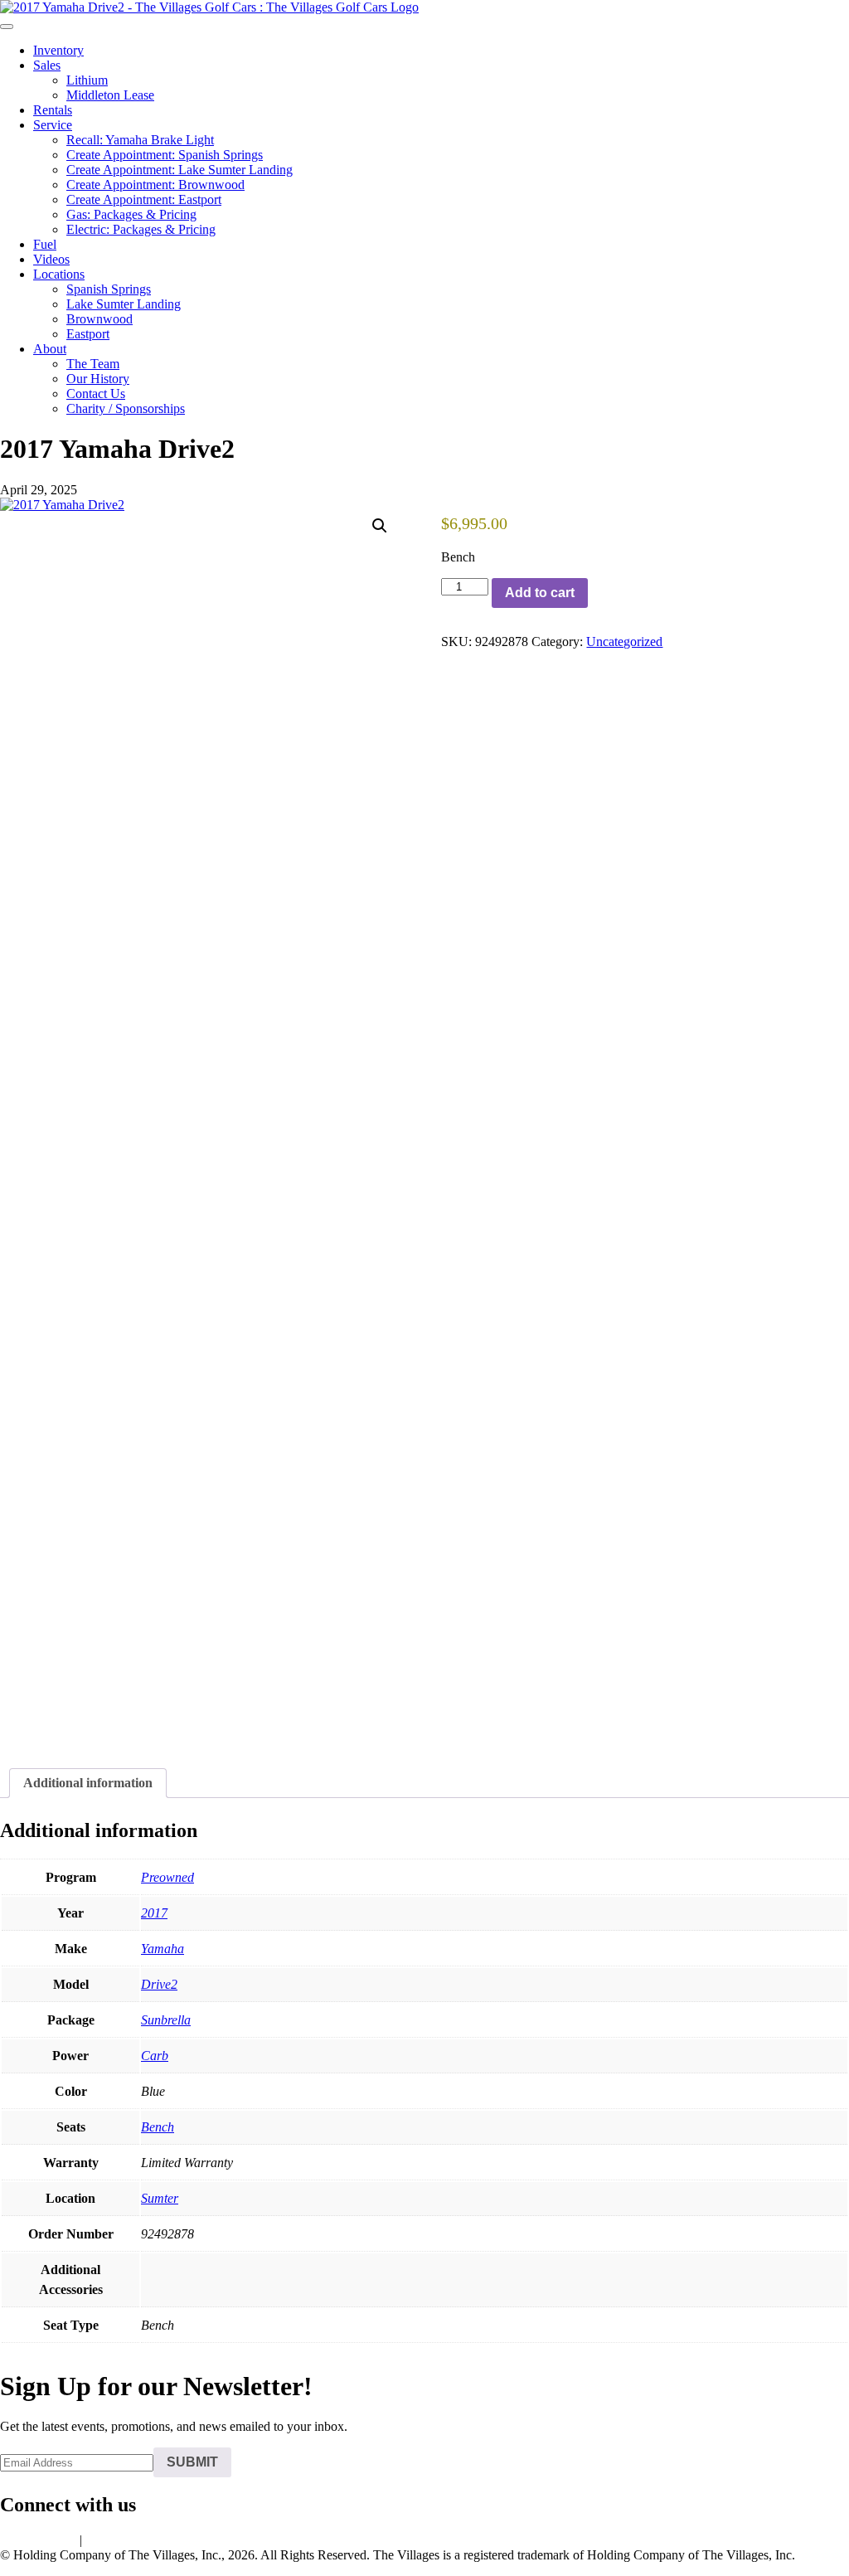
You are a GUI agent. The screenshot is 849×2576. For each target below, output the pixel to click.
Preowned (167, 1877)
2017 (154, 1913)
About (50, 349)
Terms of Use (121, 2540)
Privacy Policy (38, 2540)
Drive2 (159, 1984)
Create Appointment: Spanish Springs (165, 155)
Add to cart (540, 593)
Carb (155, 2056)
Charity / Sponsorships (126, 408)
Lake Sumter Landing (124, 304)
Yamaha (163, 1949)
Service (53, 125)
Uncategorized (624, 642)
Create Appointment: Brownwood (155, 185)
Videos (51, 259)
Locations (59, 274)
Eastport (88, 334)
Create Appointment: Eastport (144, 199)
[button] (380, 526)
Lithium (87, 80)
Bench (158, 2127)
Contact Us (96, 394)
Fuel (45, 244)
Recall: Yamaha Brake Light (140, 140)
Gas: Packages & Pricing (131, 214)
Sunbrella (166, 2020)
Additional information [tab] (88, 1783)
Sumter (160, 2198)
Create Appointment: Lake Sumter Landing (180, 170)
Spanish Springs (109, 289)
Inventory (58, 50)
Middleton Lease (110, 95)
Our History (98, 379)
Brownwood (99, 319)
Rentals (53, 110)
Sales (47, 65)
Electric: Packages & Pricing (141, 229)
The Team (93, 364)
